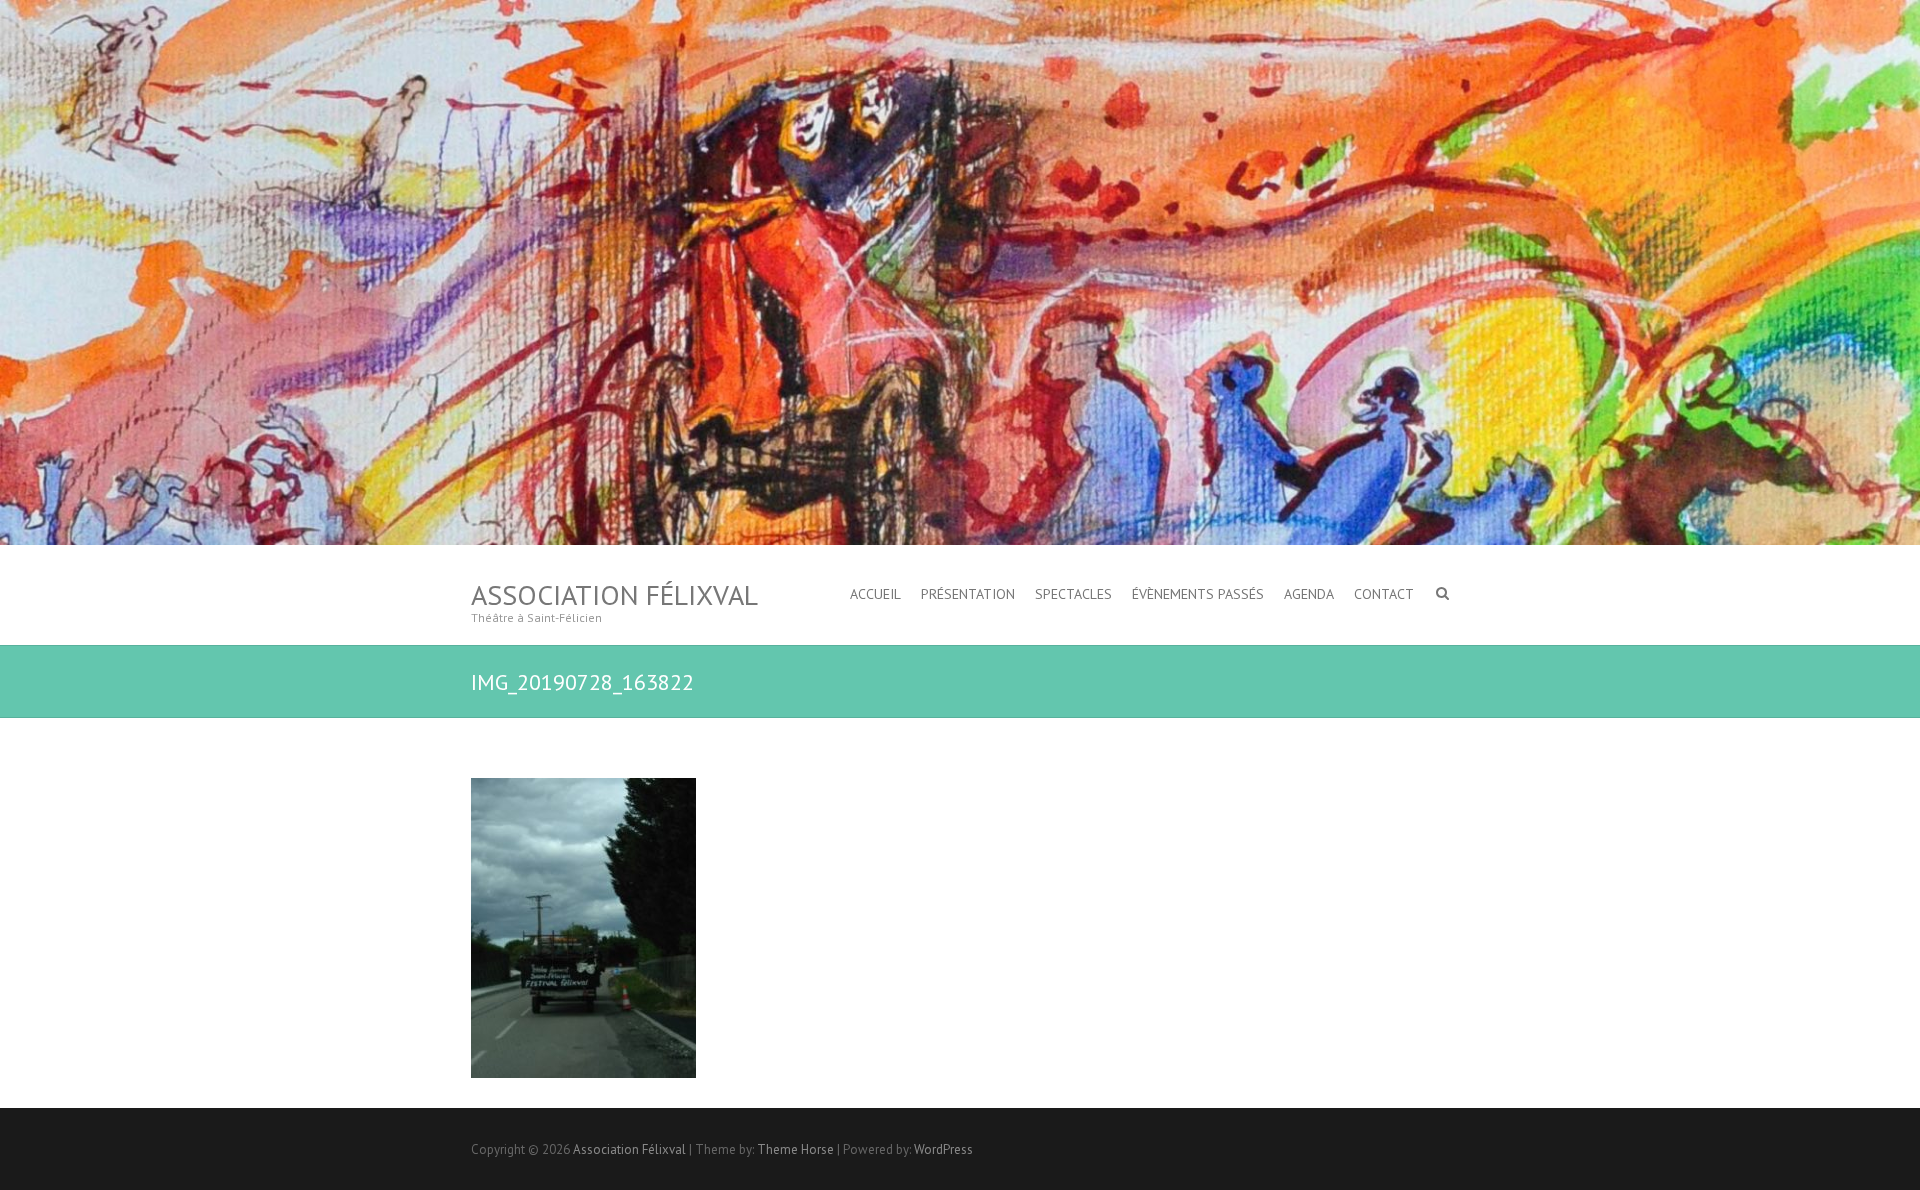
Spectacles (1073, 594)
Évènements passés (1198, 594)
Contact (1384, 594)
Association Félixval (614, 594)
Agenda (1309, 594)
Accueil (875, 594)
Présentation (968, 594)
